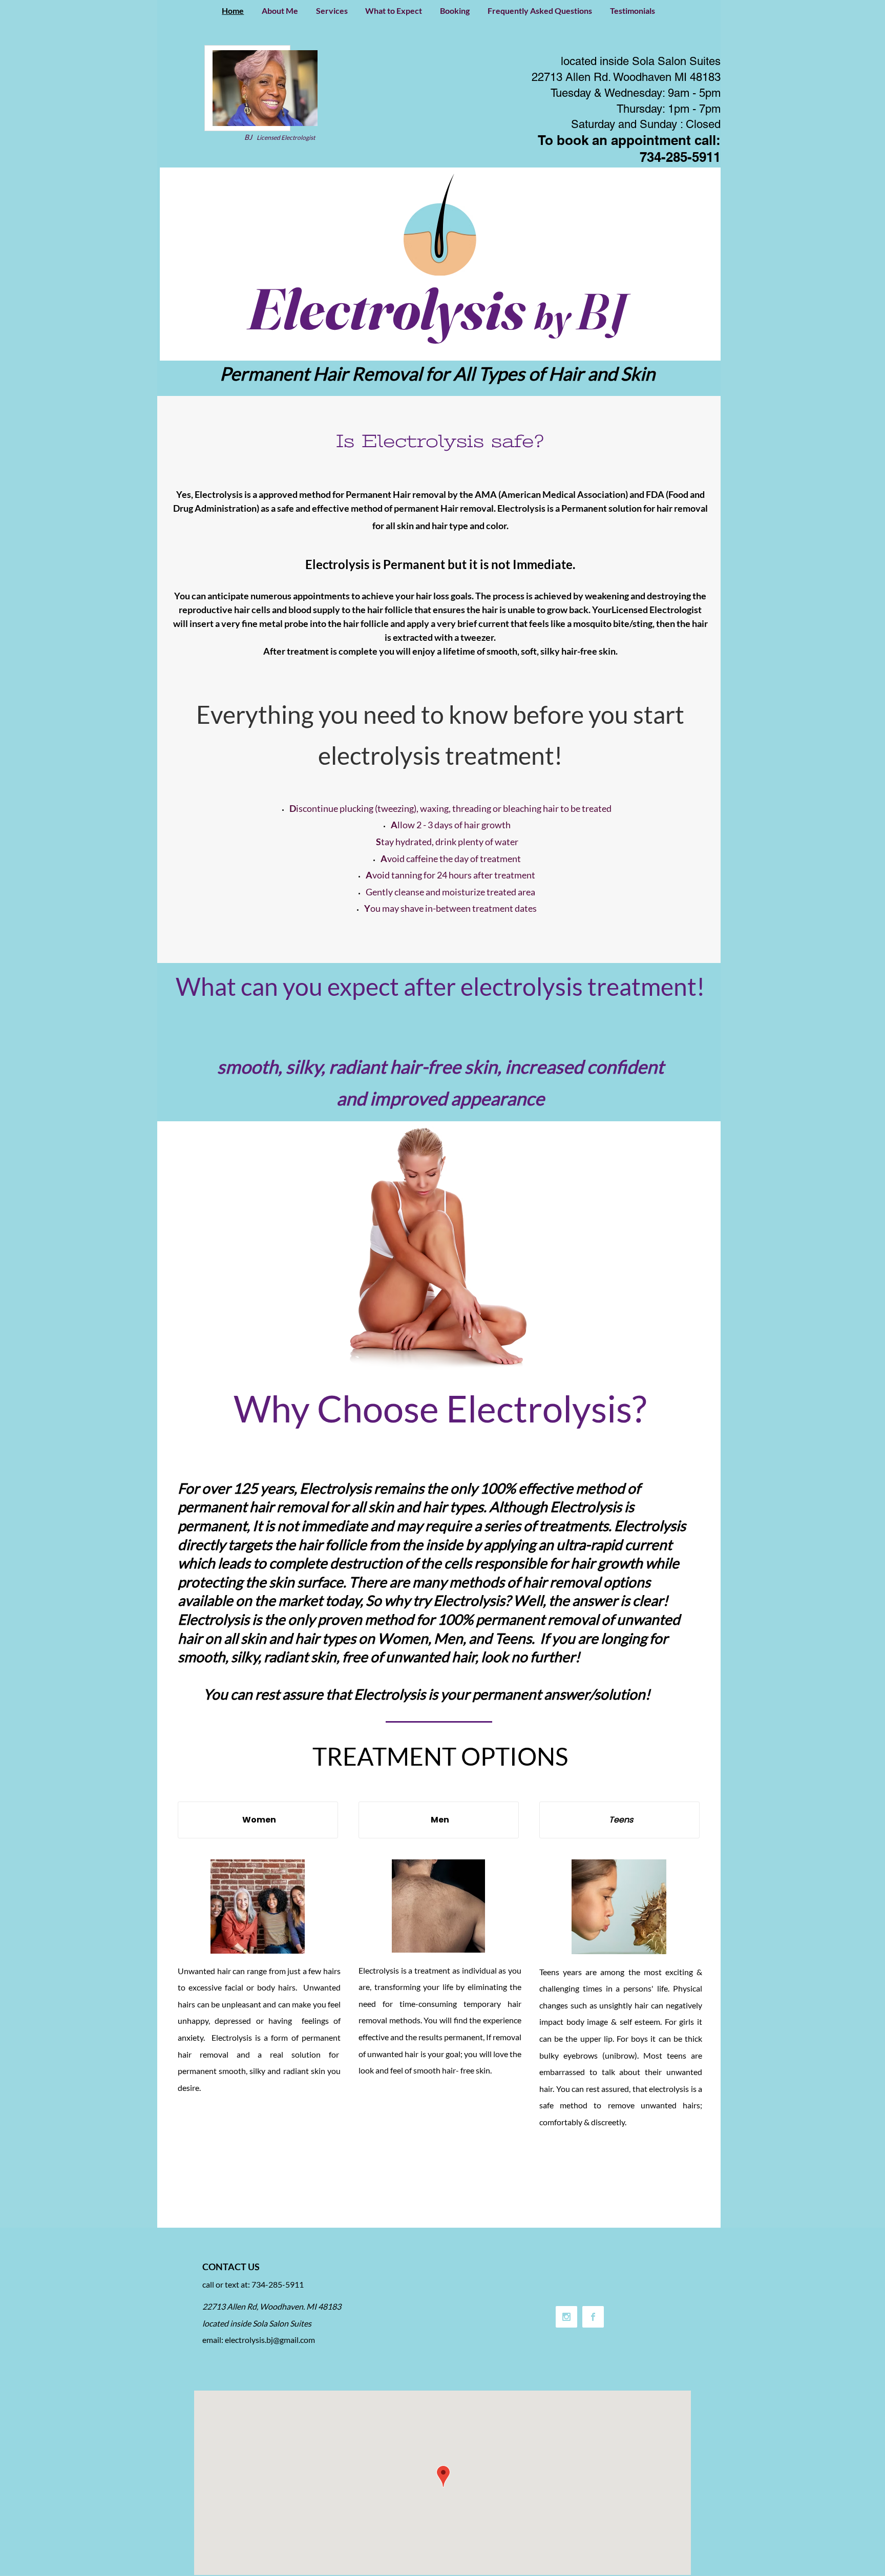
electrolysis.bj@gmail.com (270, 2340)
